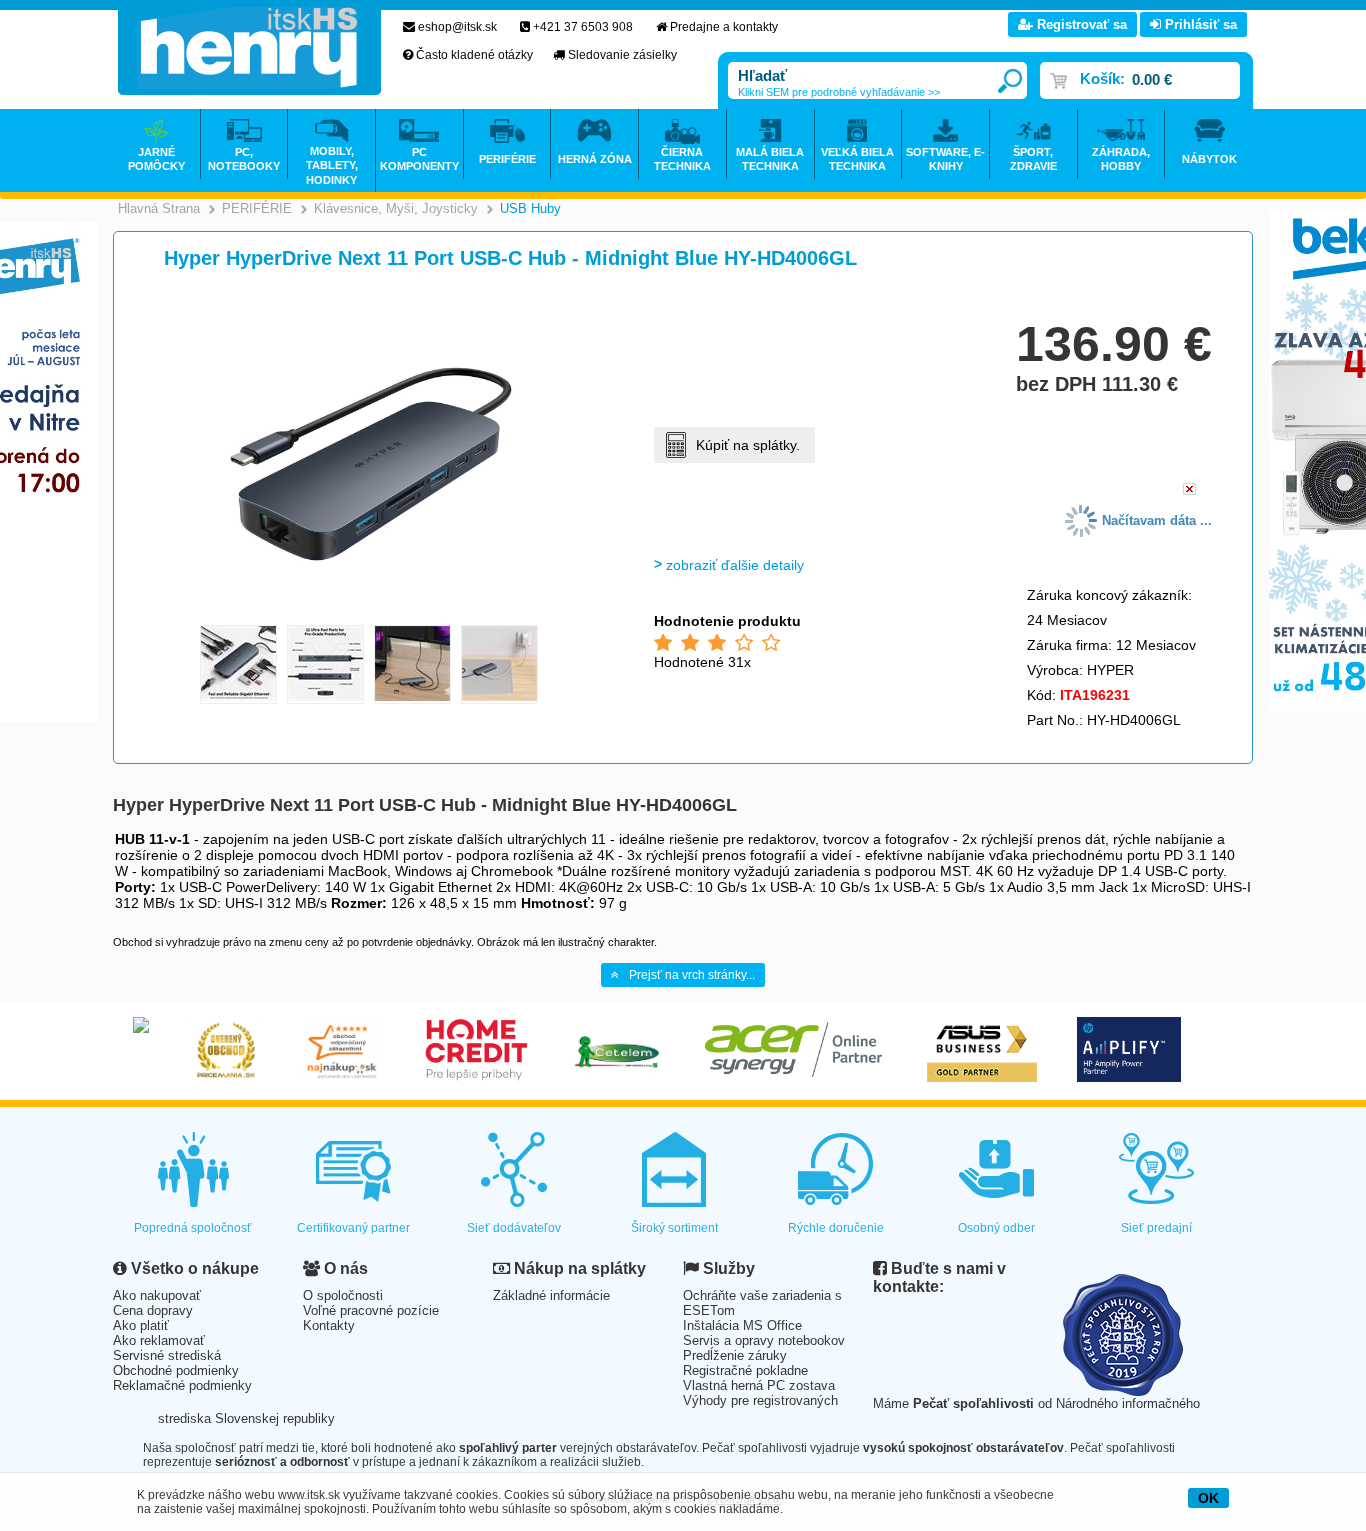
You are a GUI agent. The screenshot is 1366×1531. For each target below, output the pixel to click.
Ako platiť (141, 1325)
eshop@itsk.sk (457, 27)
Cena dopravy (153, 1310)
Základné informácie (551, 1295)
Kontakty (329, 1325)
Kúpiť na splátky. (748, 445)
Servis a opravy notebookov (764, 1340)
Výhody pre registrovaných (760, 1400)
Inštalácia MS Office (742, 1325)
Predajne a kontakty (724, 27)
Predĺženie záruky (735, 1355)
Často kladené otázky (474, 55)
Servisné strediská (167, 1355)
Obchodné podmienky (176, 1370)
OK (1208, 1498)
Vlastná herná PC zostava (759, 1385)
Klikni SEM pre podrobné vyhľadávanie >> (839, 92)
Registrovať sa (1080, 24)
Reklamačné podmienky (182, 1385)
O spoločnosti (343, 1295)
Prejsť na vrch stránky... (692, 975)
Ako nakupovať (157, 1295)
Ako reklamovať (159, 1340)
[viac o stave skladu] (1189, 490)
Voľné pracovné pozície (371, 1310)
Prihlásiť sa (1199, 24)
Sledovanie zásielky (622, 55)
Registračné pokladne (745, 1370)
